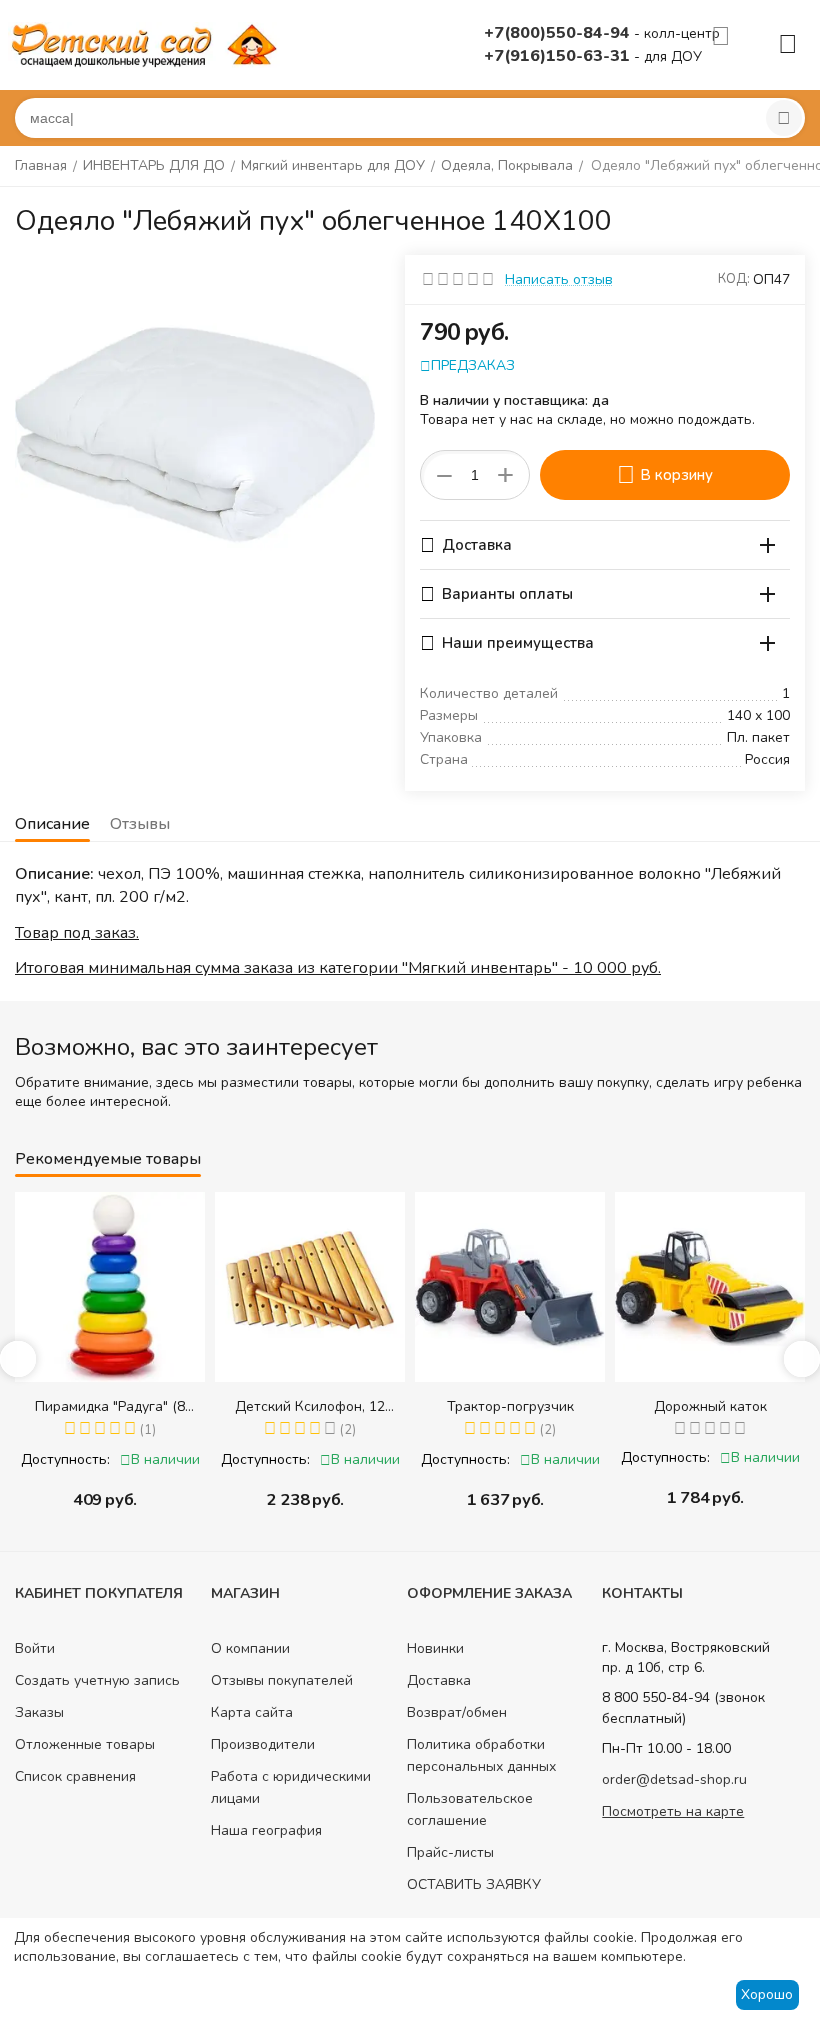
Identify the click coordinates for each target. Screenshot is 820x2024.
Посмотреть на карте (673, 1811)
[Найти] (784, 118)
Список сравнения (75, 1776)
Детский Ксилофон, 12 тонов (310, 1406)
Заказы (39, 1712)
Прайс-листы (450, 1852)
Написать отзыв (559, 279)
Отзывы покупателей (282, 1680)
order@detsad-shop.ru (674, 1779)
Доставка (439, 1680)
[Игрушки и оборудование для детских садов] (148, 43)
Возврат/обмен (457, 1712)
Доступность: (65, 1459)
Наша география (266, 1830)
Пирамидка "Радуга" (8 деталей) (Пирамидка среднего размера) (110, 1406)
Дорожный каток (710, 1406)
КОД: (734, 279)
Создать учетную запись (97, 1680)
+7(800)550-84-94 (559, 33)
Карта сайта (252, 1712)
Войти (35, 1648)
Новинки (435, 1648)
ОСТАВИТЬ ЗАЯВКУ (474, 1884)
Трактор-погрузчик (510, 1406)
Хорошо (767, 1994)
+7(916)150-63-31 (559, 56)
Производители (263, 1744)
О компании (250, 1648)
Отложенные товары (85, 1744)
